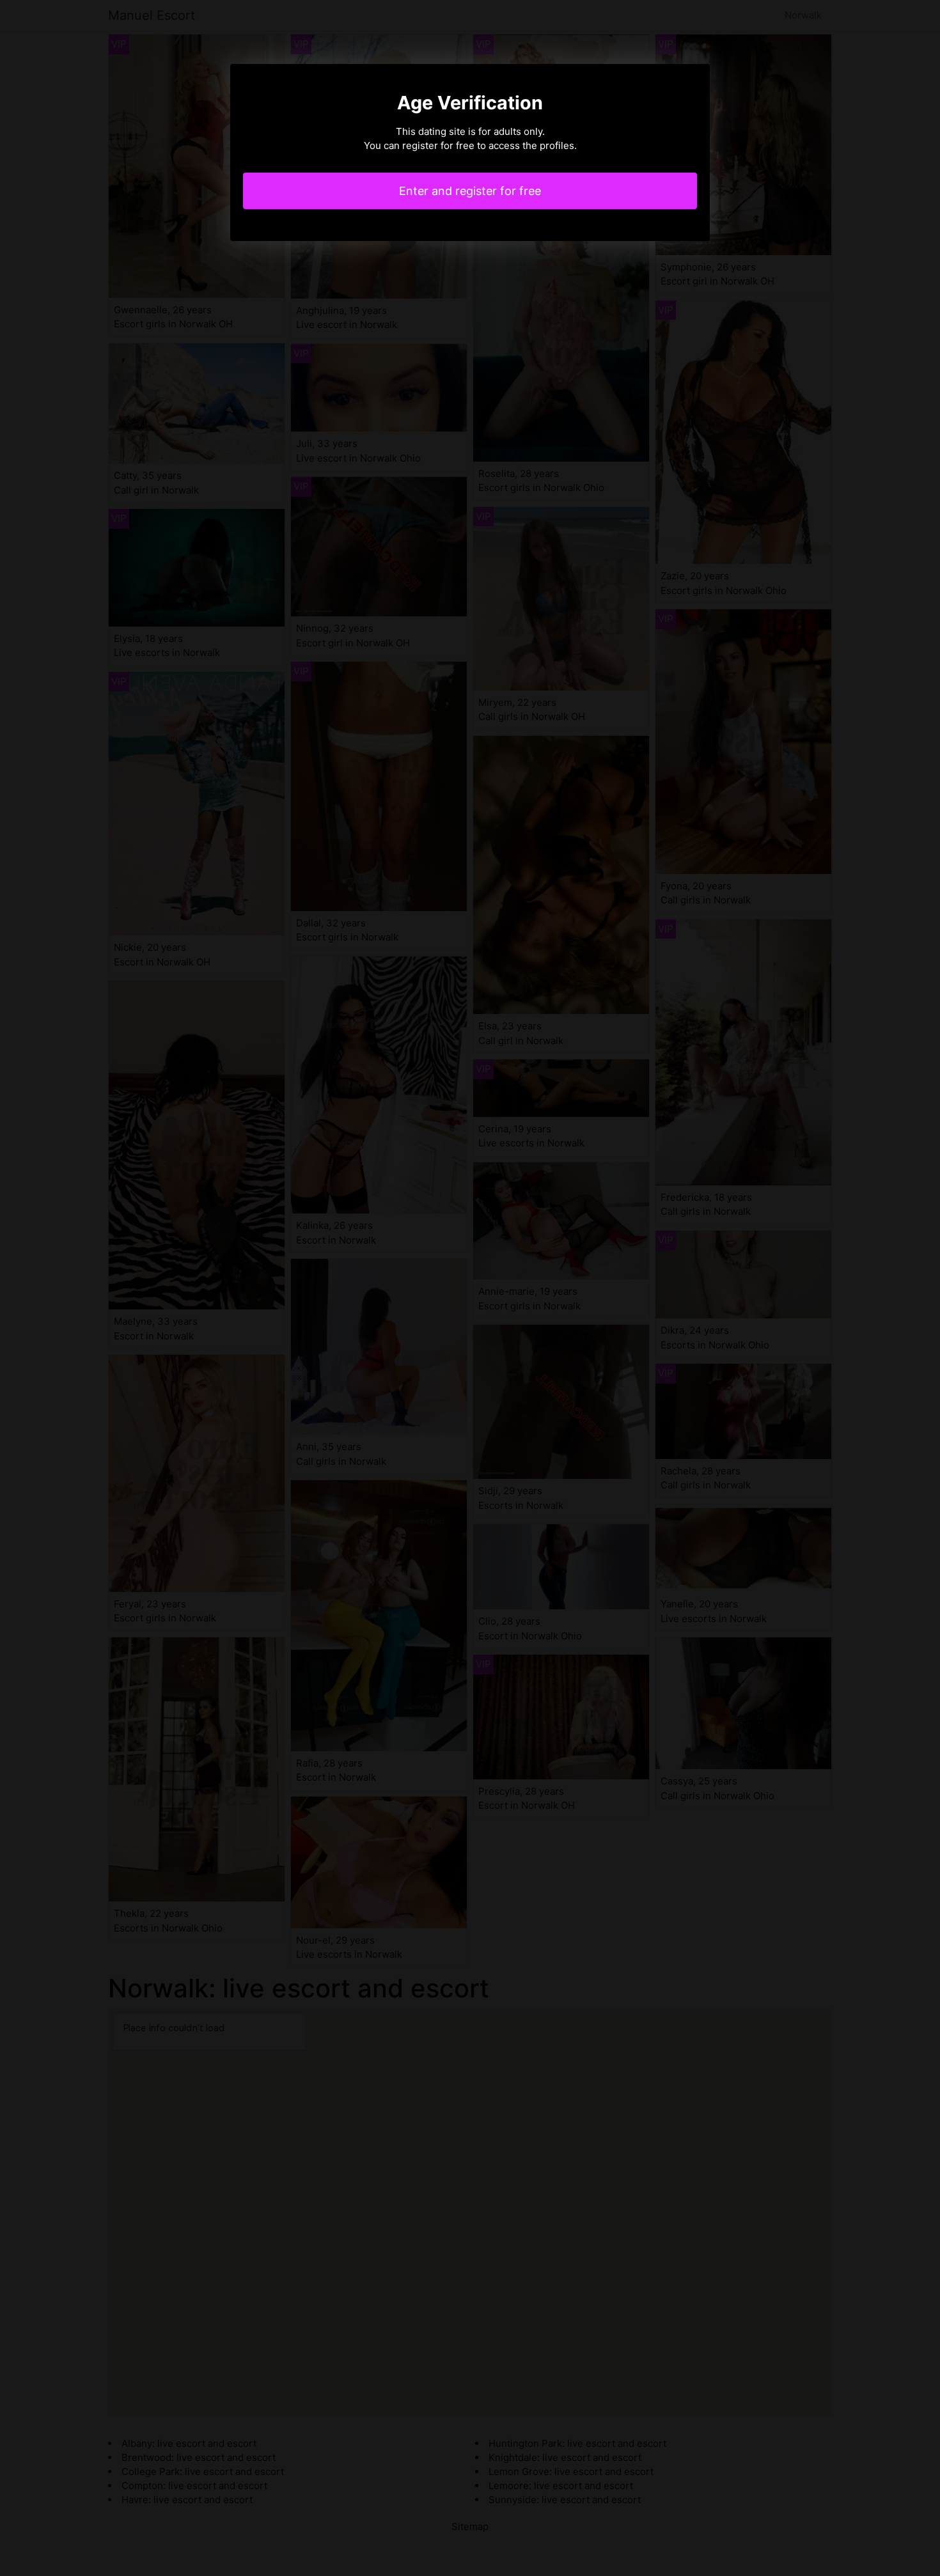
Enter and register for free (470, 191)
